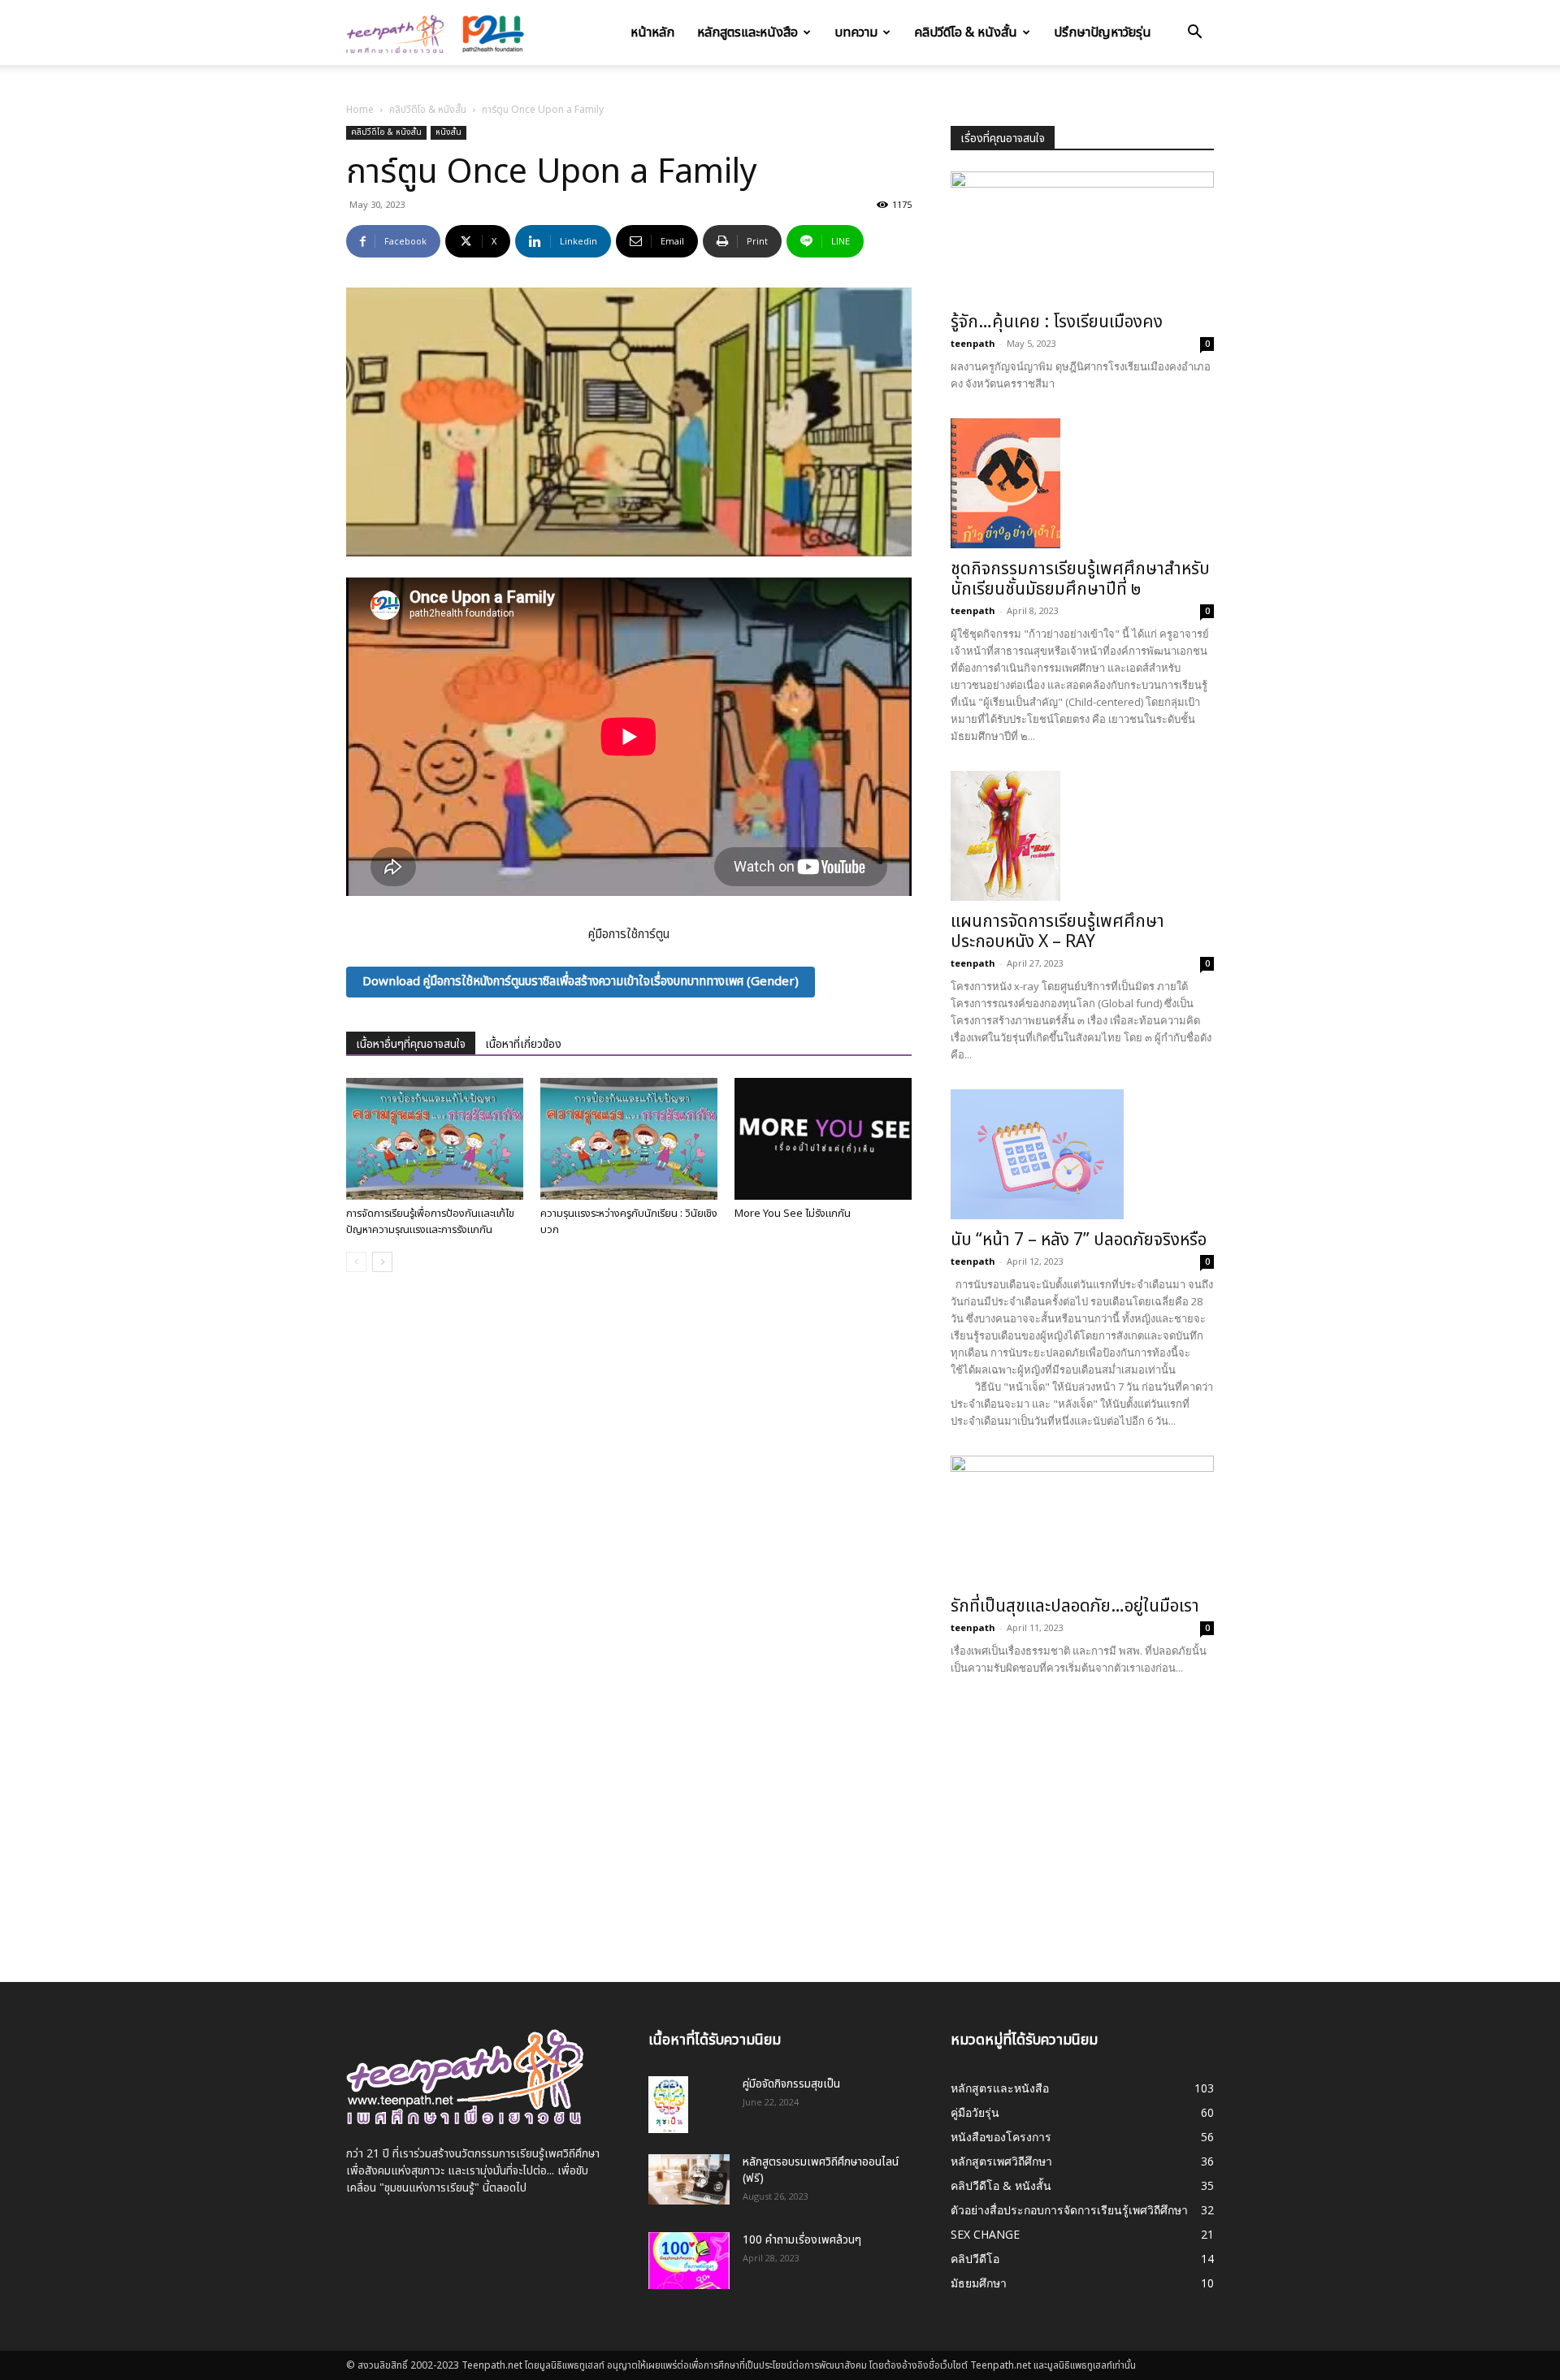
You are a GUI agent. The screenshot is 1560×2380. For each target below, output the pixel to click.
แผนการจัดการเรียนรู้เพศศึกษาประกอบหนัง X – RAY (1057, 932)
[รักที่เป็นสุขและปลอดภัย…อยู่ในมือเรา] (1082, 1521)
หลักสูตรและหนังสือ (747, 32)
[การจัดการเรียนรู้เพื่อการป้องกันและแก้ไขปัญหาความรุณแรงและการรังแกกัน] (435, 1139)
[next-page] (382, 1262)
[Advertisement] (1082, 1817)
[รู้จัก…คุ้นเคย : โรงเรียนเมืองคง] (1082, 236)
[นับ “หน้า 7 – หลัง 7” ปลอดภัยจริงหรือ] (1082, 1154)
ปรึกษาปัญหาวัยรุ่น (1103, 32)
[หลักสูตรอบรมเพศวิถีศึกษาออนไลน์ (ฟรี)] (689, 2179)
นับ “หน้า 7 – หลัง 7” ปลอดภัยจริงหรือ (1079, 1240)
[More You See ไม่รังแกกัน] (823, 1139)
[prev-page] (356, 1262)
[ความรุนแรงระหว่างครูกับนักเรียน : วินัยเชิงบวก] (629, 1139)
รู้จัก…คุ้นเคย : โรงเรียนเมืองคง (1057, 322)
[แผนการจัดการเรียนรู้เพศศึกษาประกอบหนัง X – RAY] (1082, 836)
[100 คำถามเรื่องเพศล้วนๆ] (689, 2261)
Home (360, 110)
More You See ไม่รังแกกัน (793, 1214)
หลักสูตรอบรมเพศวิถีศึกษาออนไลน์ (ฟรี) (821, 2170)
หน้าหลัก (652, 32)
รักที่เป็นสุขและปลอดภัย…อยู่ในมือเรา (1075, 1606)
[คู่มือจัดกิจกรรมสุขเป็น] (668, 2105)
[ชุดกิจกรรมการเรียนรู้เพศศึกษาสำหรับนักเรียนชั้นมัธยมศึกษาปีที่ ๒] (1082, 483)
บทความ (856, 32)
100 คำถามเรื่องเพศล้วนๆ (802, 2240)
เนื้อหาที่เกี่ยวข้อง (523, 1044)
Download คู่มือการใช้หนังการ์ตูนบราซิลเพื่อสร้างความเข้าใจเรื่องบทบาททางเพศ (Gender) (581, 982)
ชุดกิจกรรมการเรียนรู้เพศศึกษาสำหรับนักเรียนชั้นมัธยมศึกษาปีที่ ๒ (1080, 579)
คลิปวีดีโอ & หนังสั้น (966, 32)
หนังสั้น (448, 132)
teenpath (973, 343)
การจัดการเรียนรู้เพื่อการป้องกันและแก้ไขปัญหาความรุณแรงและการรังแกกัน (430, 1222)
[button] (1194, 34)
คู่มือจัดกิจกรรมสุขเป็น (791, 2084)
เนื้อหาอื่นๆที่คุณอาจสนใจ (411, 1044)
